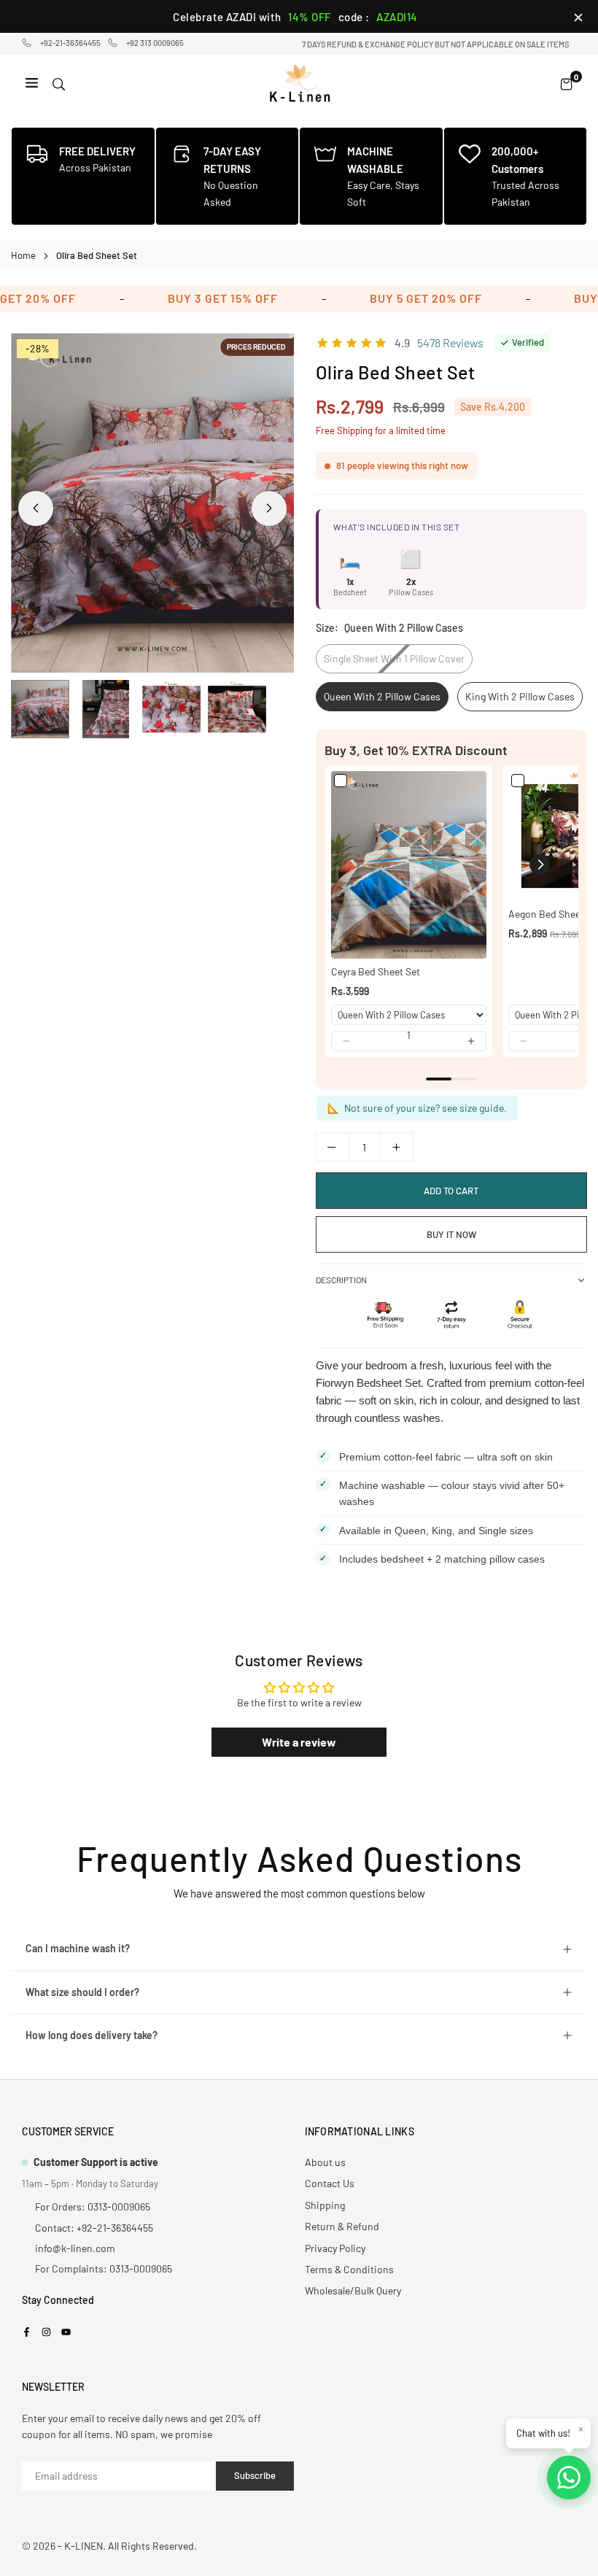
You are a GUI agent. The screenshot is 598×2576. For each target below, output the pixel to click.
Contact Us (330, 2183)
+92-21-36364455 (70, 43)
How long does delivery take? (92, 2035)
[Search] (59, 84)
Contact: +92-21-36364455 (94, 2228)
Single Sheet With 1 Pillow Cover (394, 658)
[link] (409, 865)
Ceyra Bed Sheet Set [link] (376, 971)
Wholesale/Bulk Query (353, 2290)
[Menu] (32, 84)
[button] (269, 508)
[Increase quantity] (397, 1147)
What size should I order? (82, 1992)
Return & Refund (342, 2226)
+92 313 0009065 (155, 43)
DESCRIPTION (341, 1280)
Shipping (325, 2205)
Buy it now (451, 1234)
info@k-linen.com (75, 2248)
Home (23, 255)
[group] (152, 503)
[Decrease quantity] (333, 1147)
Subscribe (255, 2475)
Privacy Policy (335, 2248)
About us (325, 2162)
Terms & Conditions (349, 2269)
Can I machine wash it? (78, 1948)
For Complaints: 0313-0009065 (104, 2268)
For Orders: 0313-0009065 (93, 2206)
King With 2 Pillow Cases (520, 696)
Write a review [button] (299, 1742)
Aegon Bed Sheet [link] (546, 914)
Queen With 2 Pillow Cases (382, 696)
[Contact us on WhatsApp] (569, 2478)
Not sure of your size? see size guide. (424, 1108)
